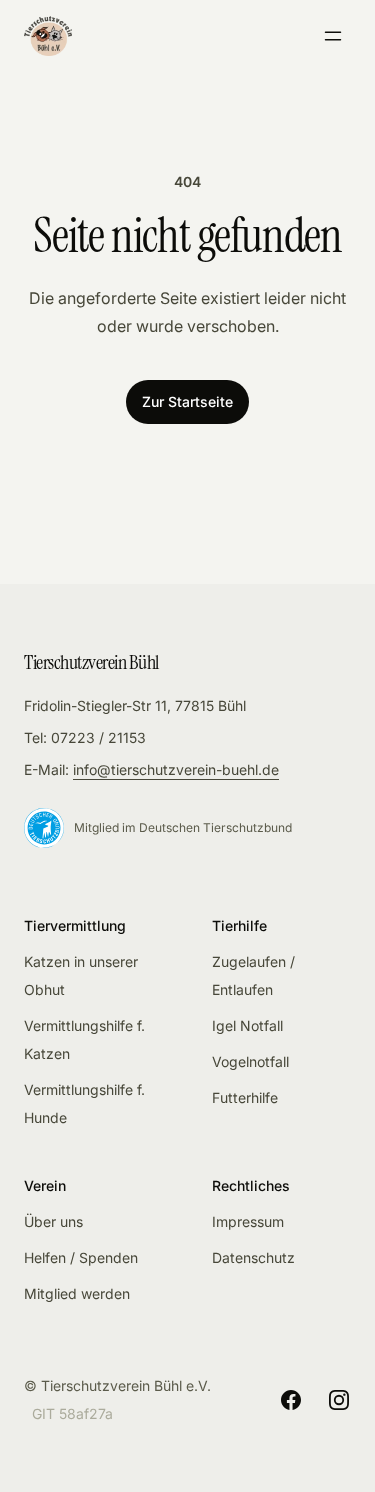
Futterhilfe (245, 1097)
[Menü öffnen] (333, 36)
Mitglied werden (77, 1293)
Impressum (248, 1221)
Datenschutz (253, 1257)
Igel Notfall (247, 1025)
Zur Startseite (187, 401)
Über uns (53, 1221)
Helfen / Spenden (81, 1257)
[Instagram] (339, 1400)
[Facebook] (291, 1400)
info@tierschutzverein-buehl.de (176, 769)
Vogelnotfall (250, 1061)
